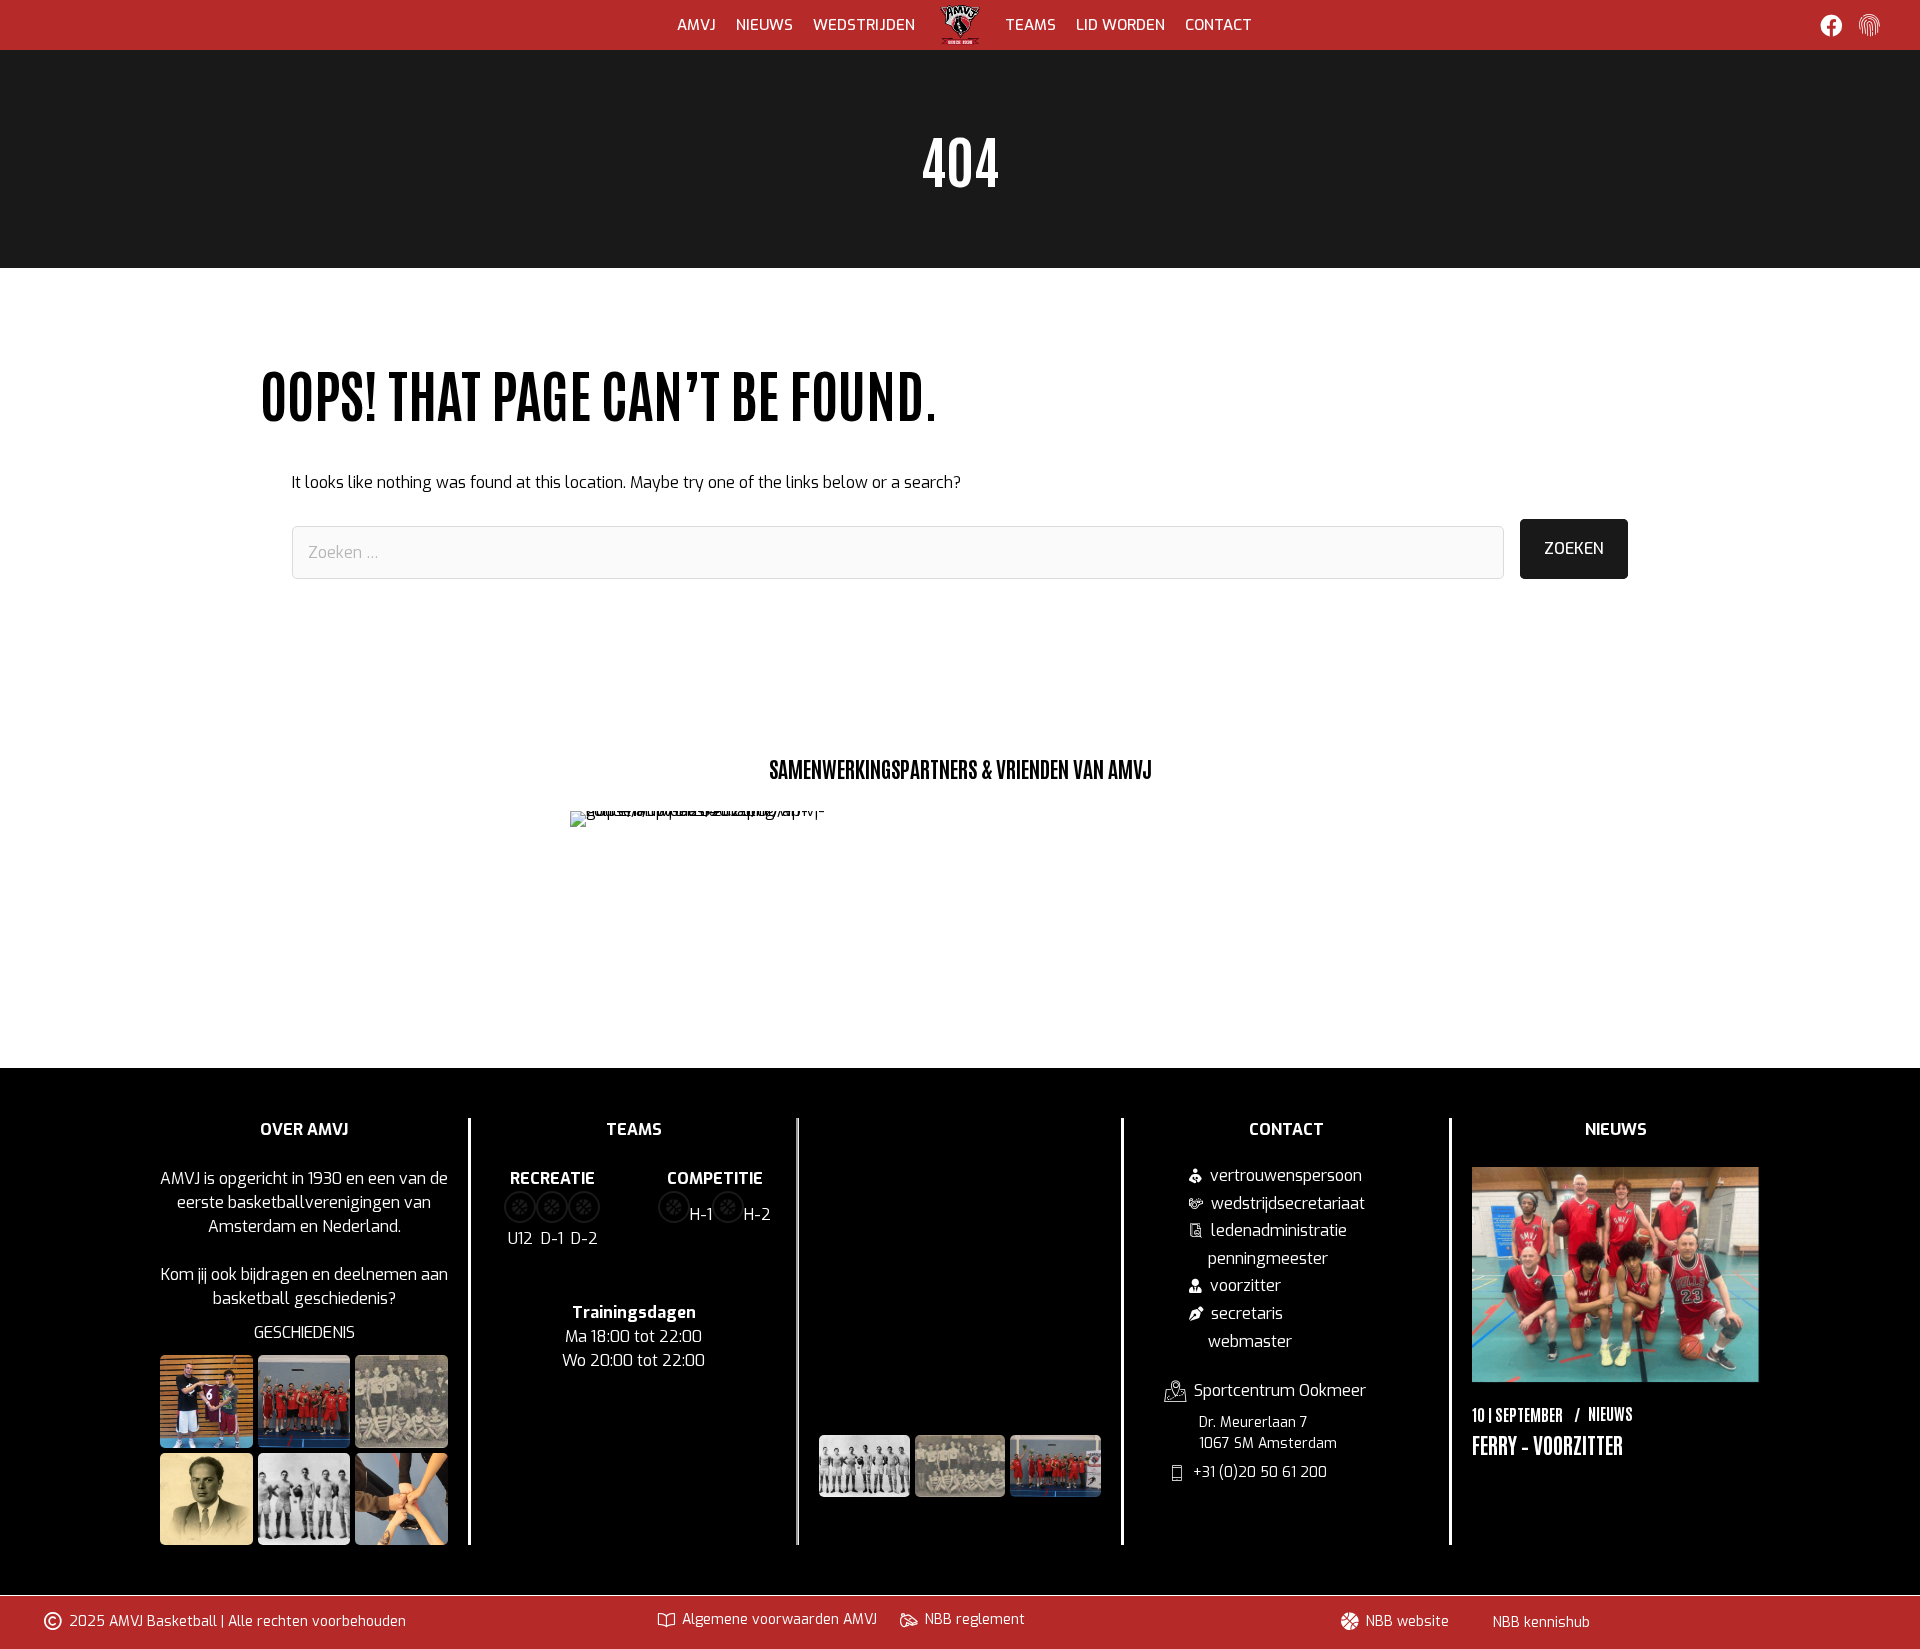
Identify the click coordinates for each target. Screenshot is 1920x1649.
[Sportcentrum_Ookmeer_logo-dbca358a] (1028, 848)
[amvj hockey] (1301, 853)
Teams (1030, 25)
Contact (1218, 25)
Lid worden (1120, 25)
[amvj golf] (711, 924)
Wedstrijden (864, 25)
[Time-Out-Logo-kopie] (1165, 858)
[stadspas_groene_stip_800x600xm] (891, 852)
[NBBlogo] (755, 859)
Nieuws (764, 25)
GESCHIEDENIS (304, 1332)
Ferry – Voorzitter (1547, 1444)
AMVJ (696, 25)
